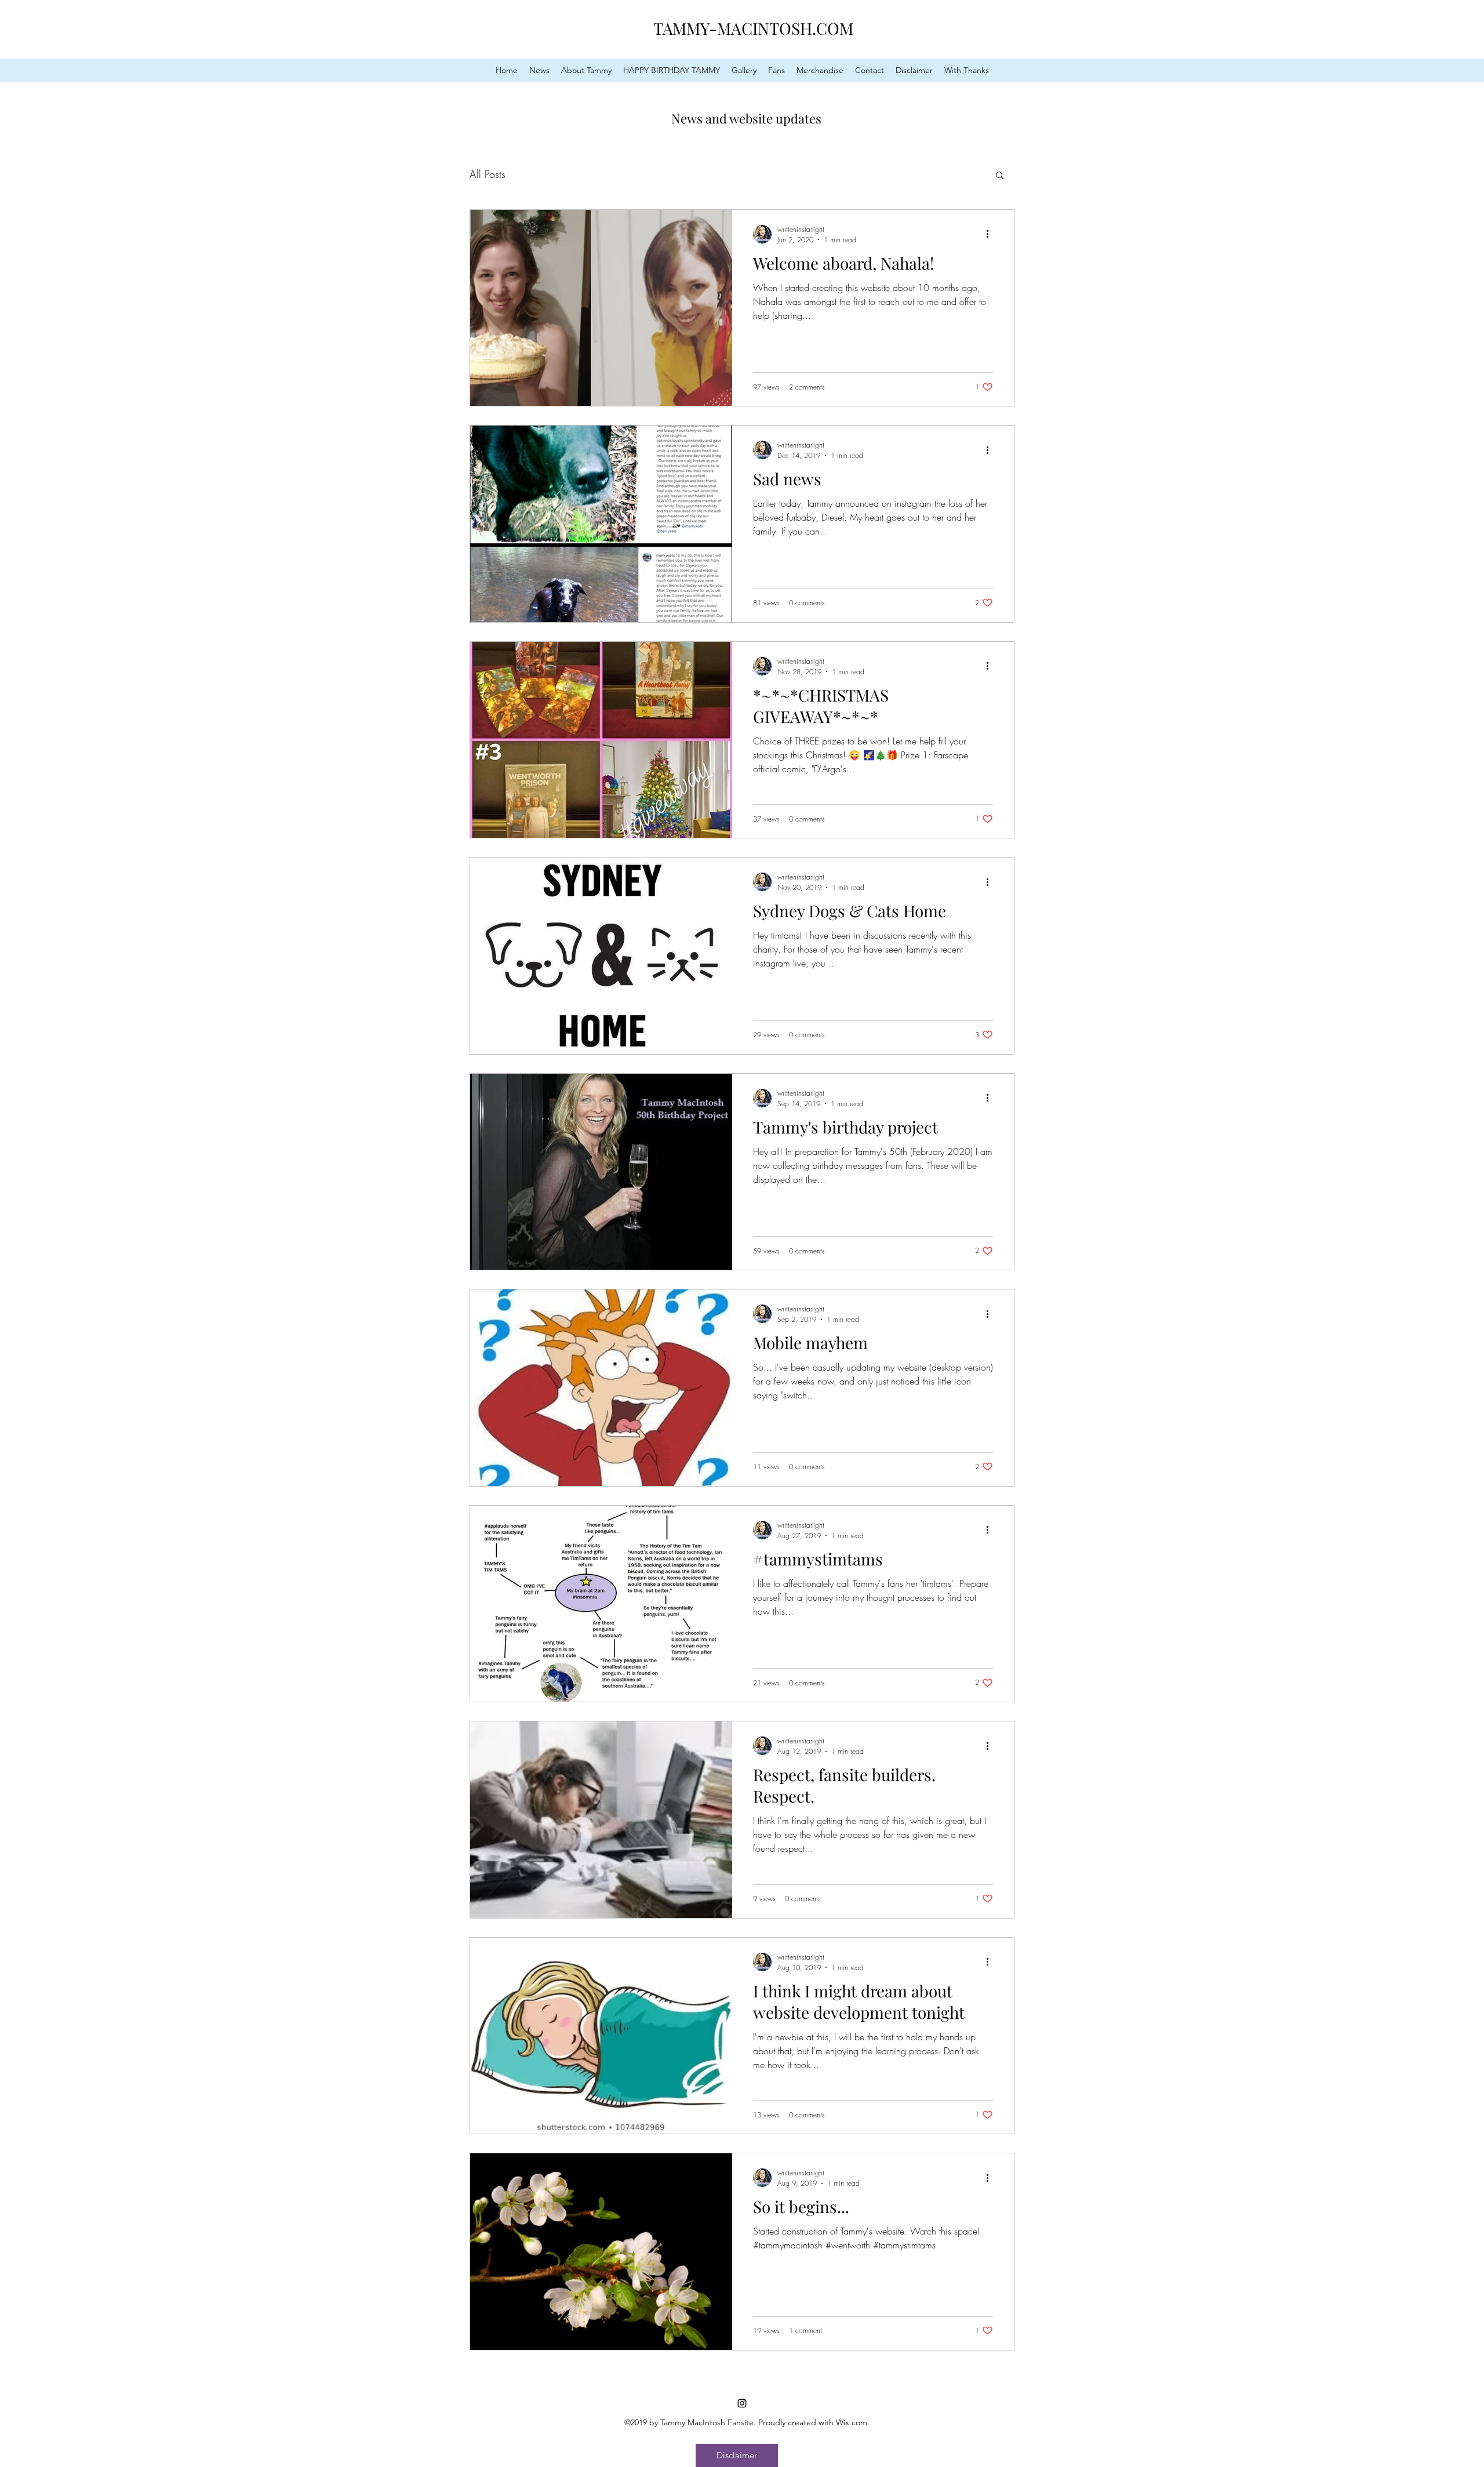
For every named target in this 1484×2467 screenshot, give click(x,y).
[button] (1000, 176)
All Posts (488, 174)
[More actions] (991, 234)
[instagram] (742, 2403)
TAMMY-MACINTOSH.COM (753, 28)
